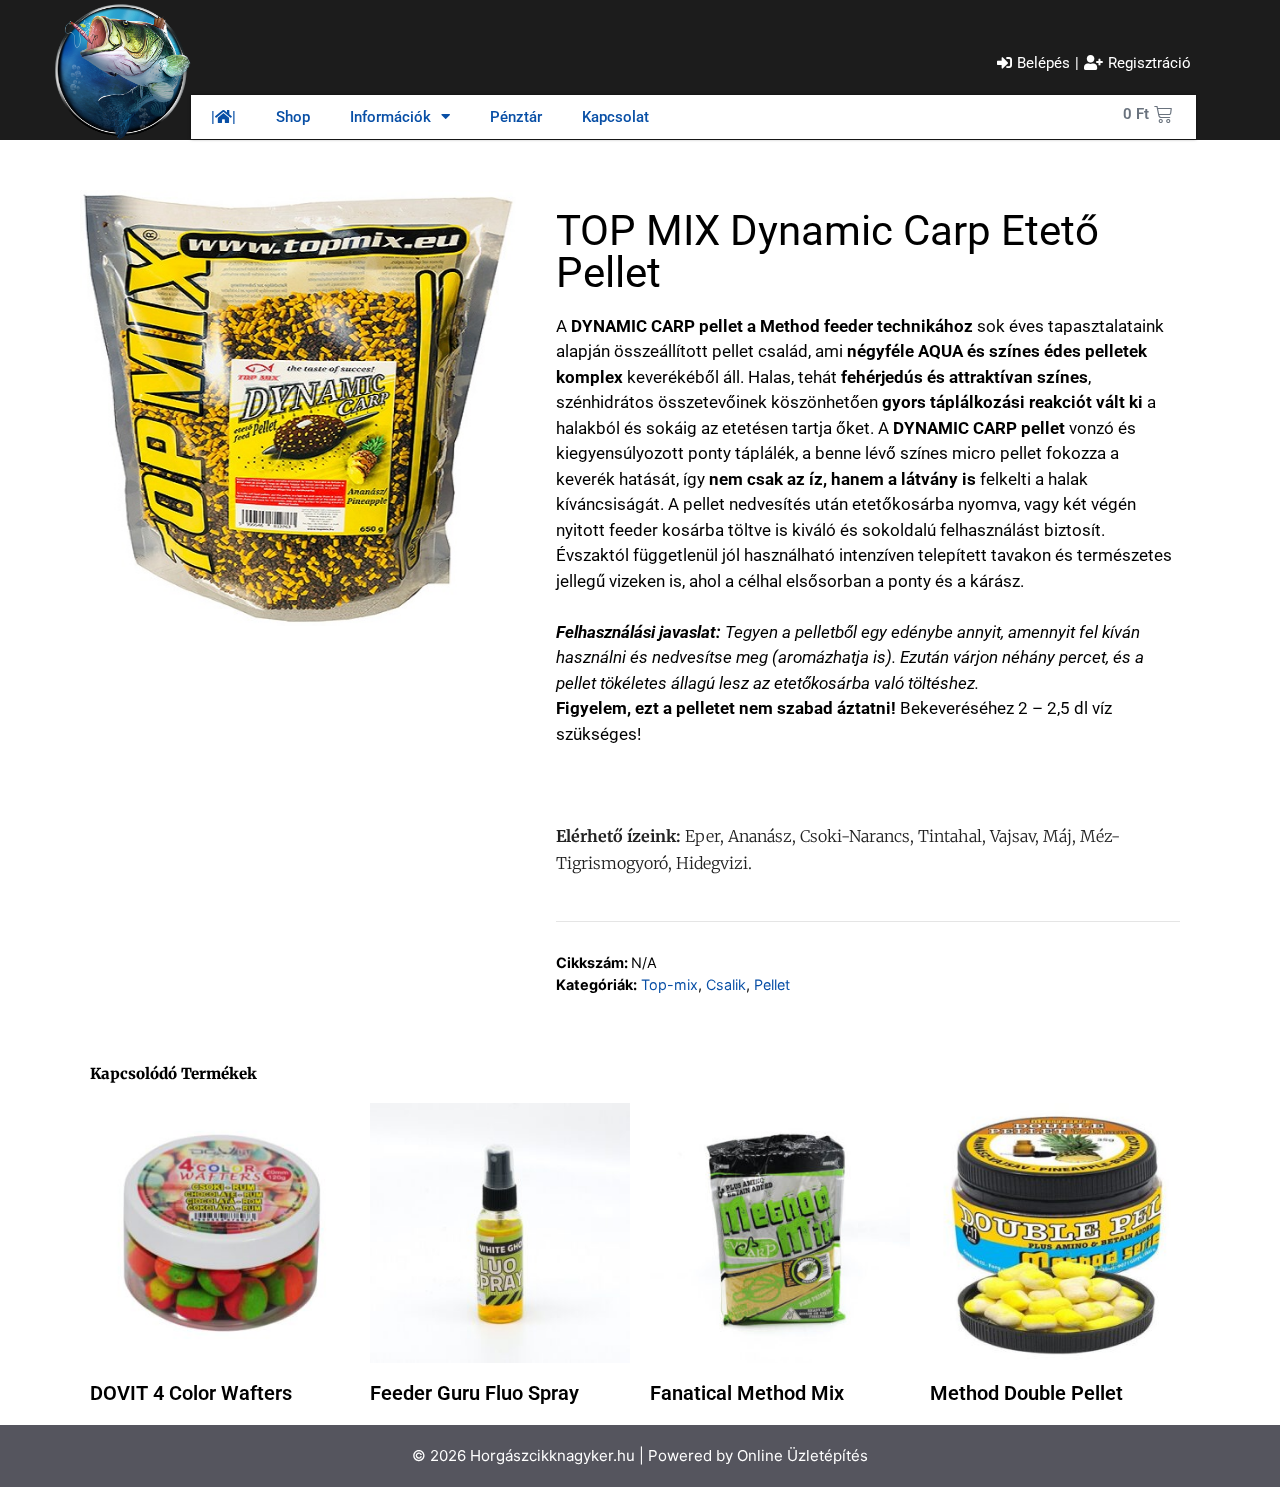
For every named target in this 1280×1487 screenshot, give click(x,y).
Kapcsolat (615, 117)
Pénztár (516, 117)
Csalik (726, 984)
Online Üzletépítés (802, 1455)
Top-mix (669, 984)
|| (223, 117)
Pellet (772, 984)
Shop (293, 117)
